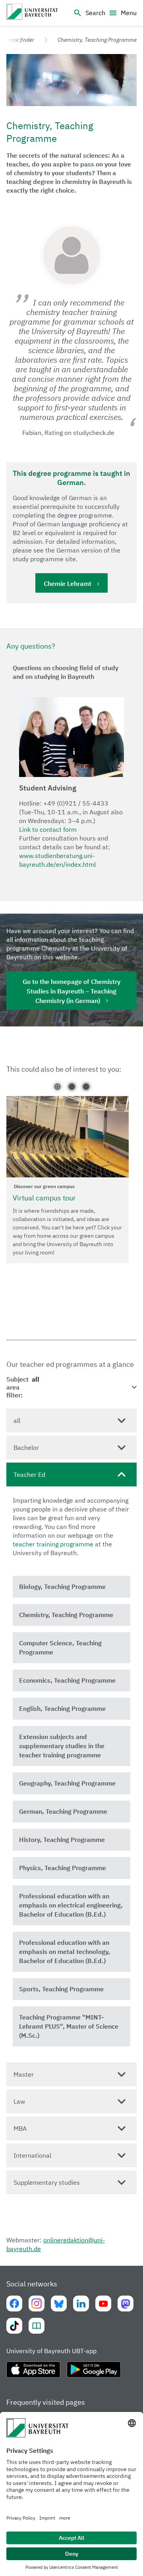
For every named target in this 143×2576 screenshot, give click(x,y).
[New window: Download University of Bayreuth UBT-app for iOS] (33, 2373)
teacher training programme (53, 1544)
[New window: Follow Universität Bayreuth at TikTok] (14, 2326)
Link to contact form (48, 829)
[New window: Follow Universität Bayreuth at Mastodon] (126, 2304)
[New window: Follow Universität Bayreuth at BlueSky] (59, 2304)
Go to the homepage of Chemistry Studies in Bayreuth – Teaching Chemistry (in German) (71, 991)
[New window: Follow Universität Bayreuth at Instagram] (37, 2304)
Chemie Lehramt (68, 584)
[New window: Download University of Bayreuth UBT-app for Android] (94, 2373)
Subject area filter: (17, 1387)
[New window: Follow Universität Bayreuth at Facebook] (14, 2304)
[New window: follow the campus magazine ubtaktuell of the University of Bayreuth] (37, 2326)
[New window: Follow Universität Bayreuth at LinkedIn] (81, 2304)
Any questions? (31, 646)
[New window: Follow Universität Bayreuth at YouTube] (103, 2304)
